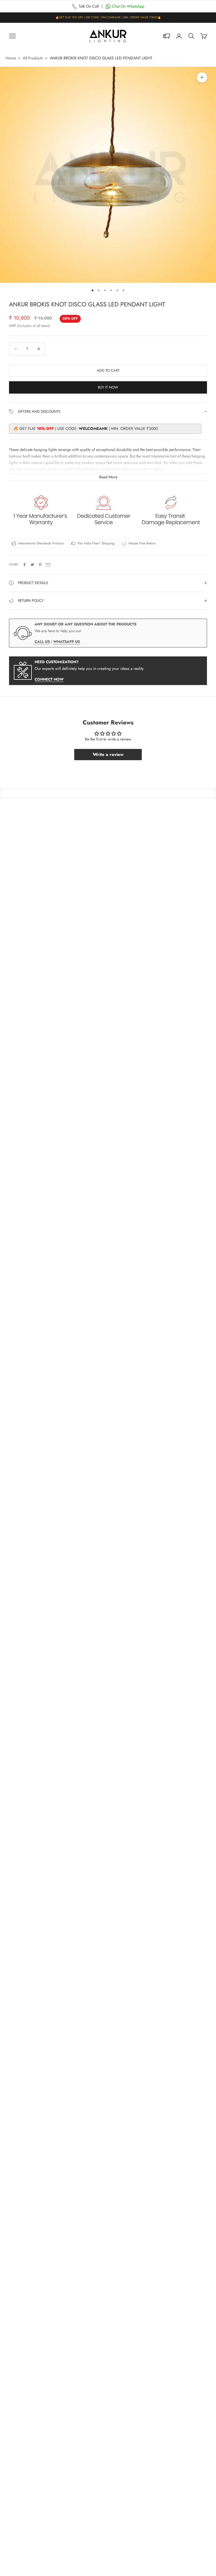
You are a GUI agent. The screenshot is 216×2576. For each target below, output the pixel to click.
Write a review (108, 754)
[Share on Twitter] (32, 565)
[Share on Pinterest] (40, 565)
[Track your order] (166, 36)
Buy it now (108, 387)
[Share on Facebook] (24, 565)
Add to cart (108, 370)
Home (11, 58)
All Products (33, 58)
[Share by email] (48, 565)
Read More (108, 477)
